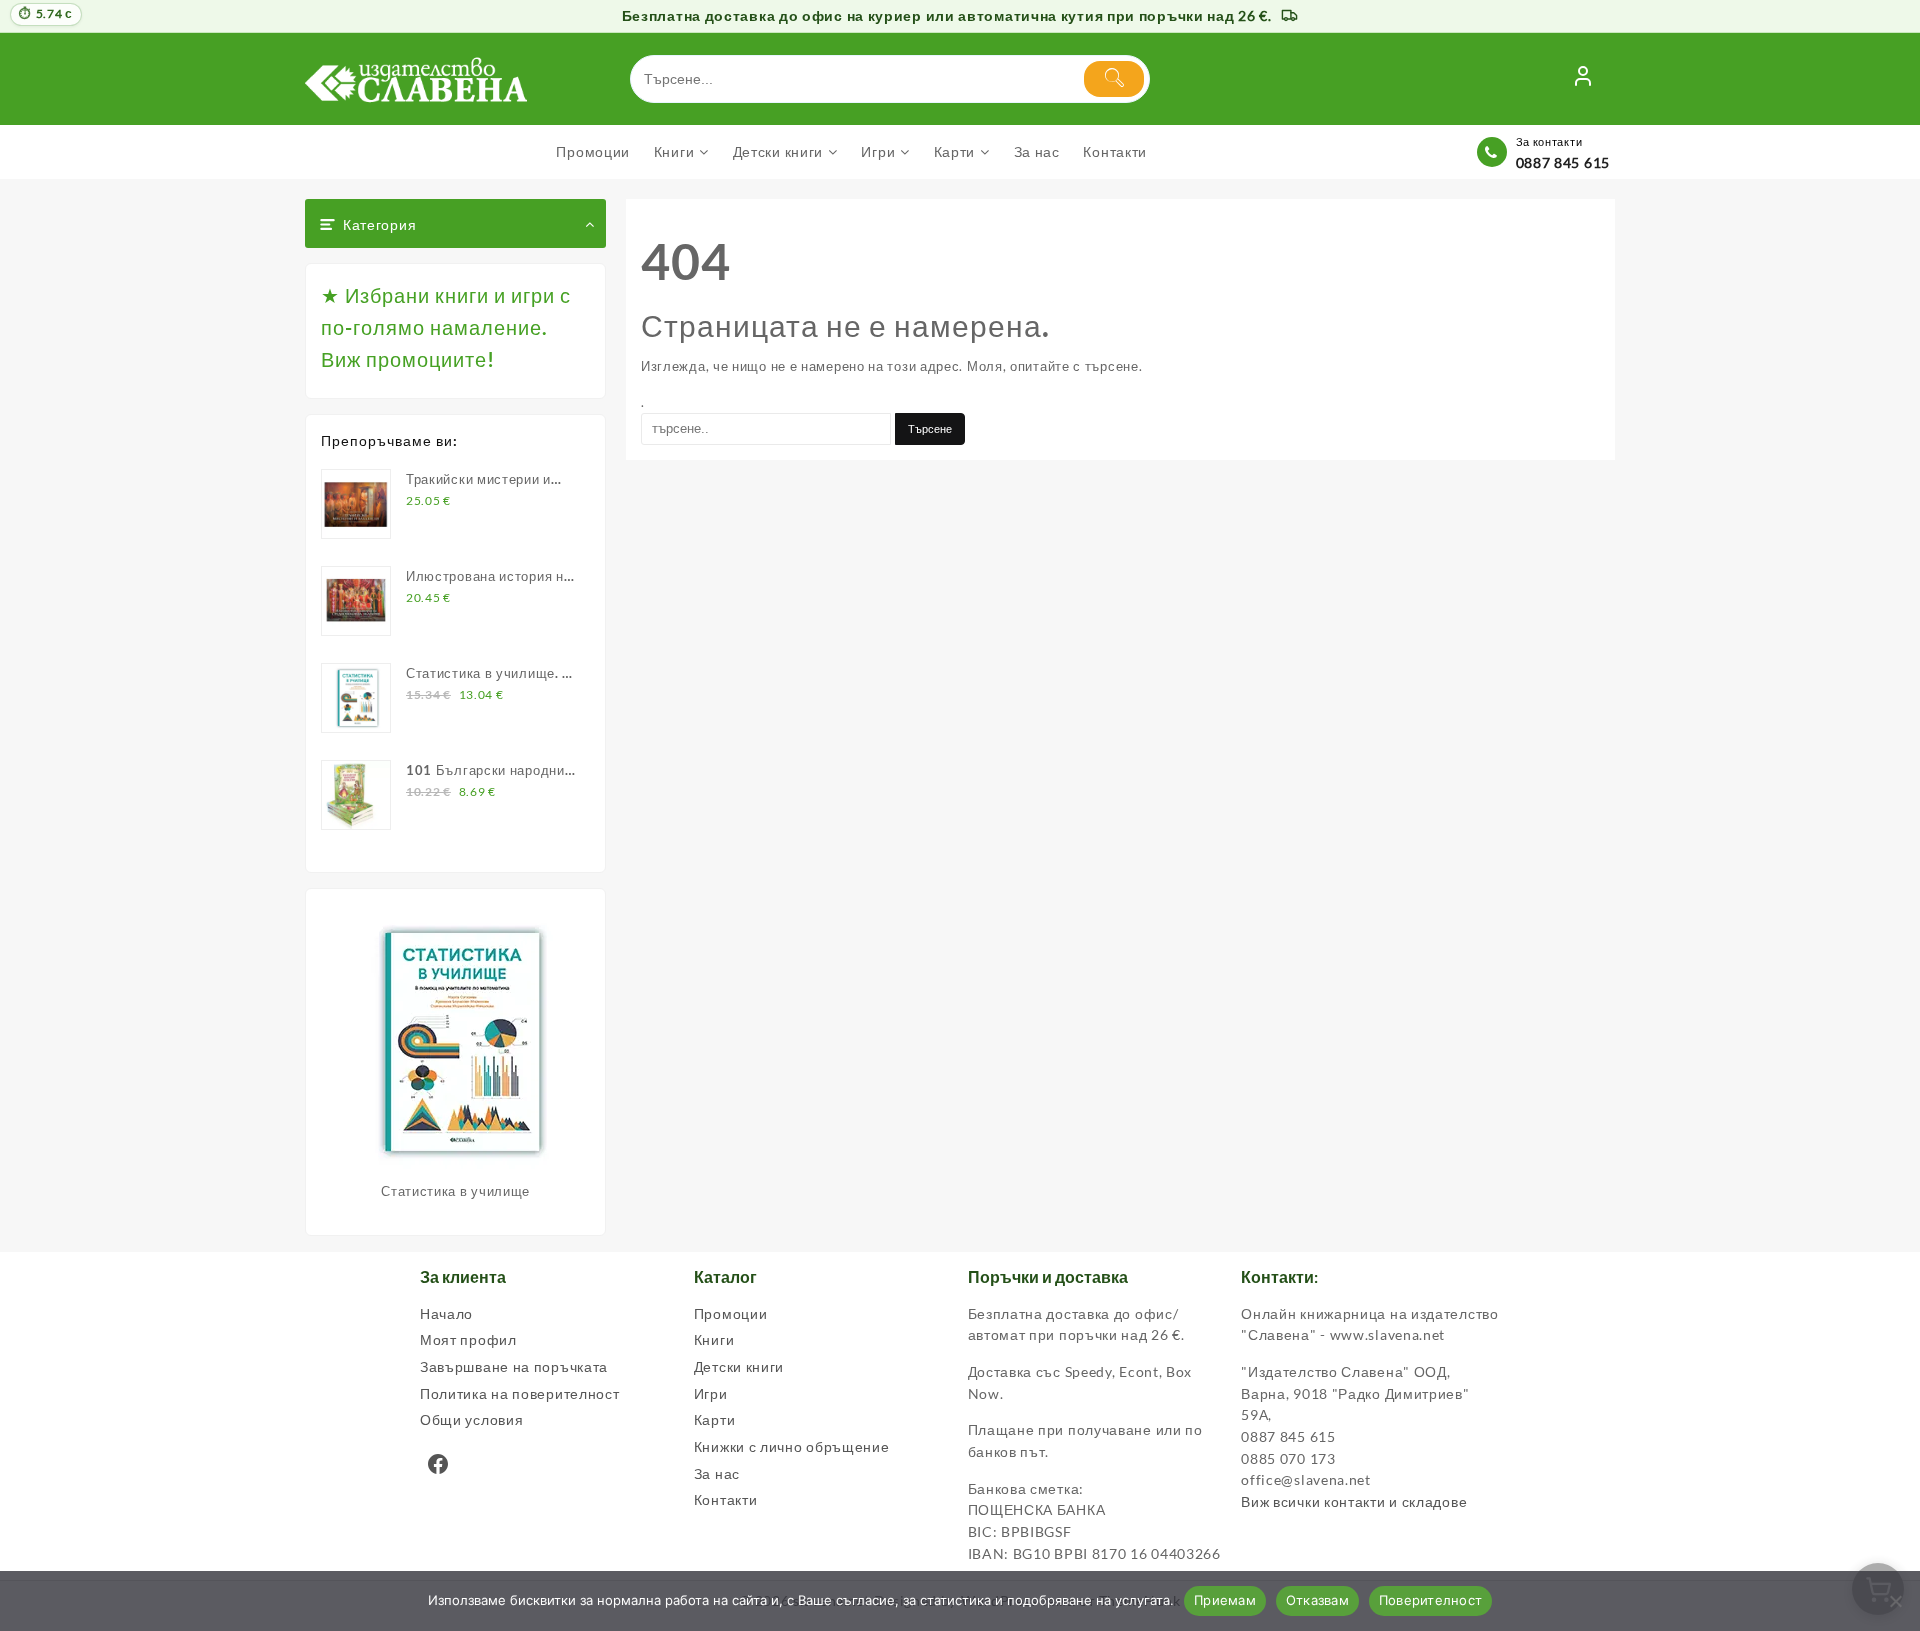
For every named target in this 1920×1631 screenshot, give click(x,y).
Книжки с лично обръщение (792, 1446)
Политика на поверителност (520, 1393)
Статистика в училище (455, 1191)
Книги (714, 1339)
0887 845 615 (1563, 162)
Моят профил (468, 1339)
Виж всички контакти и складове (1354, 1501)
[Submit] (1114, 79)
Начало (446, 1313)
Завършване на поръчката (514, 1366)
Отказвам (1317, 1600)
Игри (711, 1393)
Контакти (726, 1499)
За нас (717, 1473)
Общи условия (471, 1419)
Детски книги (739, 1366)
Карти (715, 1419)
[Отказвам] (1895, 1601)
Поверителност (1430, 1600)
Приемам (1225, 1600)
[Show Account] (1583, 79)
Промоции (731, 1313)
